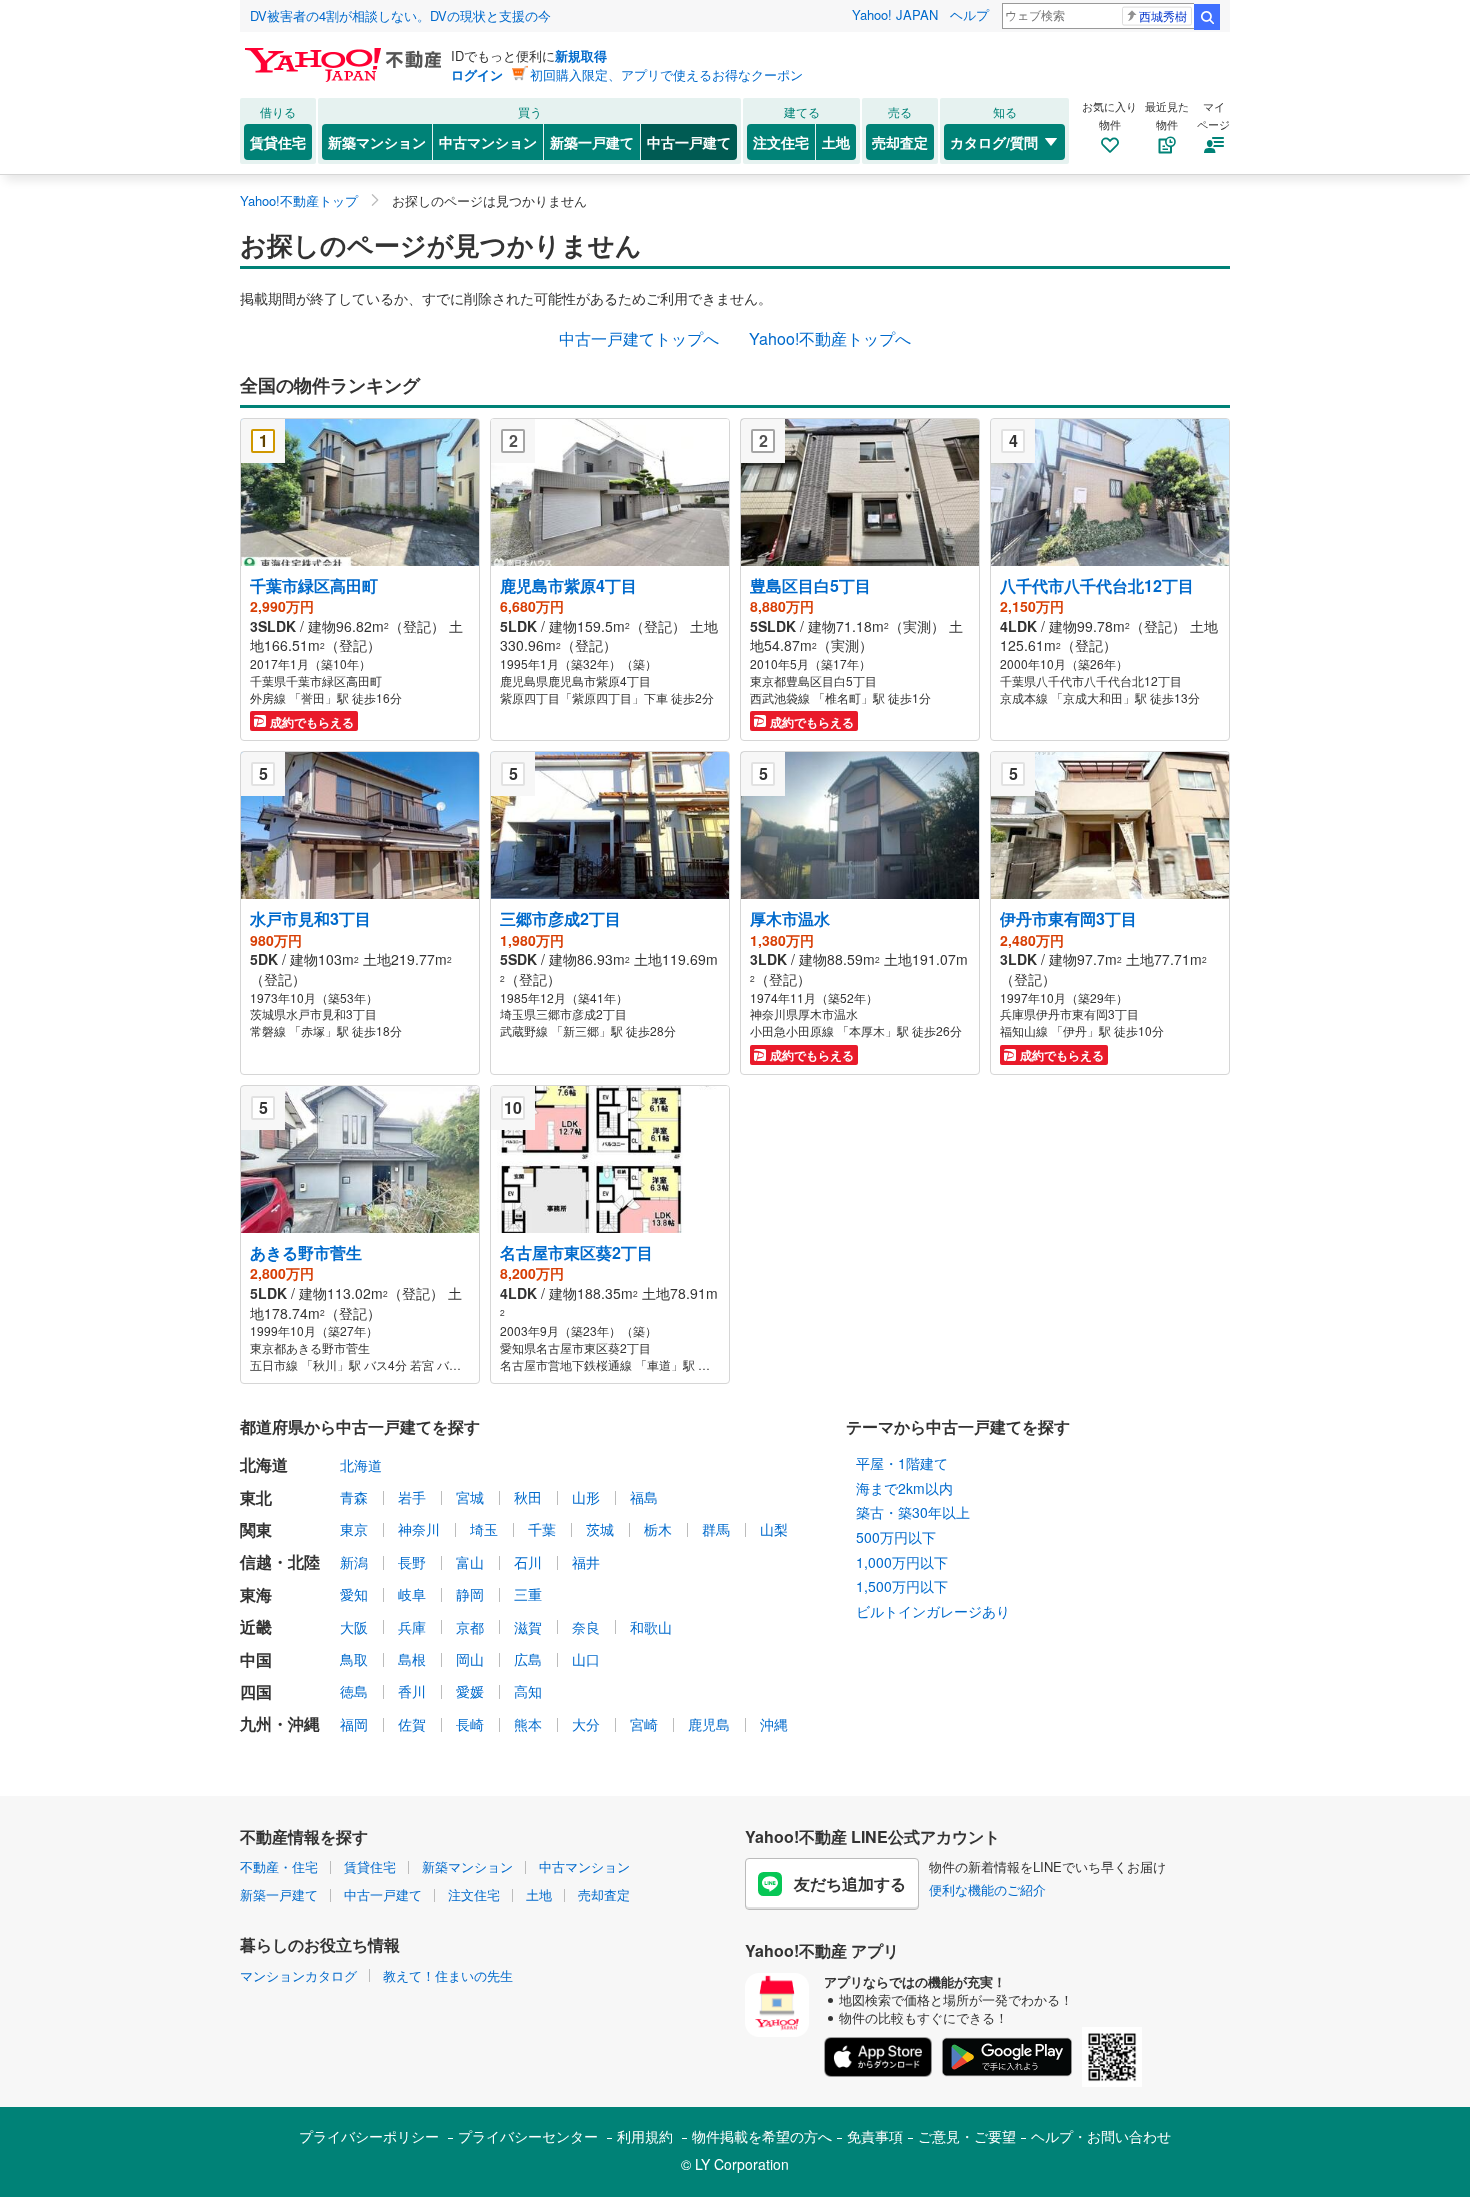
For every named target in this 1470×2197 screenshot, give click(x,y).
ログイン (477, 74)
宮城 (470, 1497)
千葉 (542, 1529)
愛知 (354, 1594)
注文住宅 (781, 142)
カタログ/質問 (994, 142)
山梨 (774, 1529)
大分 (586, 1724)
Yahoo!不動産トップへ (830, 338)
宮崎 (644, 1724)
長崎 (470, 1724)
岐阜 (412, 1594)
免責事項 (875, 2136)
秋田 (528, 1497)
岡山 (470, 1659)
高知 (528, 1691)
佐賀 (412, 1724)
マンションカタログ (298, 1975)
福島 (644, 1497)
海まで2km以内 (904, 1488)
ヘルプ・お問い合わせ (1101, 2136)
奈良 (586, 1627)
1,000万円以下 (902, 1562)
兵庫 (412, 1627)
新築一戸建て (592, 142)
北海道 (361, 1465)
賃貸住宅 (278, 142)
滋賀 (528, 1627)
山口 (586, 1659)
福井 (586, 1562)
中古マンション (488, 142)
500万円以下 (896, 1537)
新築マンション (377, 142)
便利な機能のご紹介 (987, 1889)
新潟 (354, 1562)
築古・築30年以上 (913, 1512)
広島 (528, 1659)
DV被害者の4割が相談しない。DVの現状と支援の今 (400, 15)
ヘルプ (969, 14)
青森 (354, 1497)
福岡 (354, 1724)
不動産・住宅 (279, 1866)
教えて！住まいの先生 (448, 1975)
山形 (586, 1497)
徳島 (354, 1691)
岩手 (412, 1497)
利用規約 (645, 2136)
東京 (354, 1529)
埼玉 (484, 1529)
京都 (470, 1627)
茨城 (600, 1529)
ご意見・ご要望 (967, 2136)
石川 (528, 1562)
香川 (412, 1691)
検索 (1207, 17)
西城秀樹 (1163, 15)
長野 (412, 1562)
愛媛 (470, 1691)
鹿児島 (709, 1724)
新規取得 (581, 55)
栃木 (658, 1529)
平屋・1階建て (902, 1463)
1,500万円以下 (902, 1586)
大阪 (354, 1627)
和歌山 (651, 1627)
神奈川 (419, 1529)
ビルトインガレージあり (933, 1611)
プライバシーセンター (528, 2136)
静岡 (470, 1594)
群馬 (716, 1529)
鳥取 (354, 1659)
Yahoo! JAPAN (895, 14)
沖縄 (774, 1724)
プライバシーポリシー (369, 2136)
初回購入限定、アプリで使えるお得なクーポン (666, 74)
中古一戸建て (689, 142)
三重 (528, 1594)
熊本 (528, 1724)
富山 (470, 1562)
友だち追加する (850, 1883)
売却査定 (900, 142)
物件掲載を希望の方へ (762, 2136)
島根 (412, 1659)
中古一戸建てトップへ (639, 338)
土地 (836, 142)
